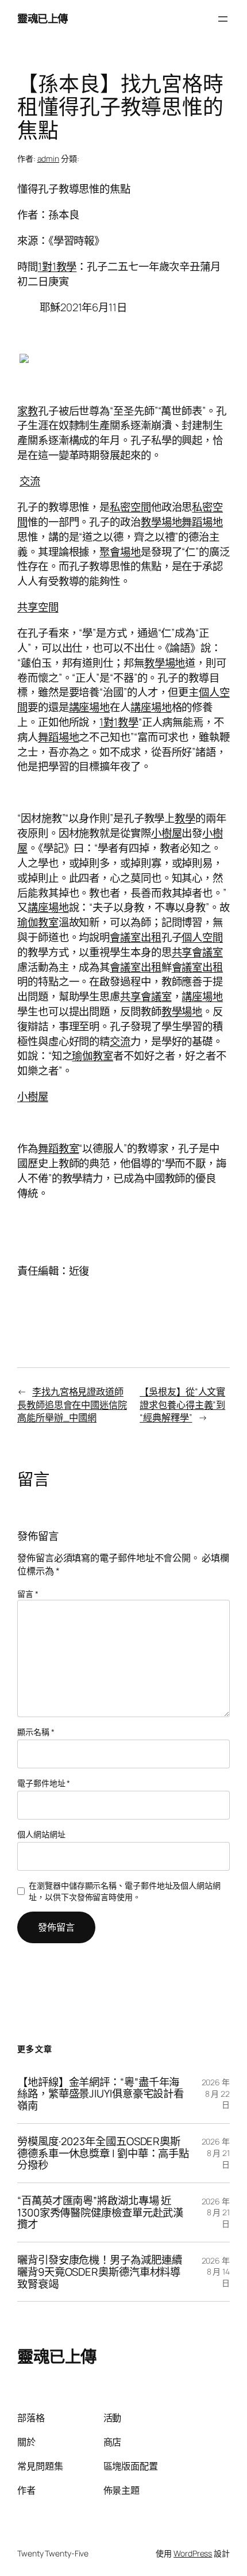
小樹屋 (167, 833)
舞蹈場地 (202, 522)
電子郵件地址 (44, 1783)
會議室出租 (136, 937)
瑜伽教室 (38, 922)
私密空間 (130, 507)
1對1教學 (57, 266)
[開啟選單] (223, 19)
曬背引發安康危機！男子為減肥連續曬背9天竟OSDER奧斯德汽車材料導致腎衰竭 (99, 2272)
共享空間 (38, 607)
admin (49, 158)
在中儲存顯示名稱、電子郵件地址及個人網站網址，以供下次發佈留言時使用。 (125, 1891)
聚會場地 (120, 552)
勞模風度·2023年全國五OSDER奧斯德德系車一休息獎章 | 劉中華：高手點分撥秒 (103, 2153)
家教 (28, 411)
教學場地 (161, 522)
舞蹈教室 (59, 1148)
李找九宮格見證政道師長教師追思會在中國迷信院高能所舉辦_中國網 (72, 1404)
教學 (185, 818)
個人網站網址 (41, 1834)
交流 (30, 481)
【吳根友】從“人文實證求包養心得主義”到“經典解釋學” (182, 1404)
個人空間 (202, 937)
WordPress (193, 2553)
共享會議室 (198, 952)
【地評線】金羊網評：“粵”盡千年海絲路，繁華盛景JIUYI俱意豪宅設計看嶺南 (101, 2094)
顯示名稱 (36, 1732)
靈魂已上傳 (43, 18)
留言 (28, 1594)
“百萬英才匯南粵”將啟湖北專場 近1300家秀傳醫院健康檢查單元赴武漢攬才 (100, 2212)
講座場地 (90, 707)
